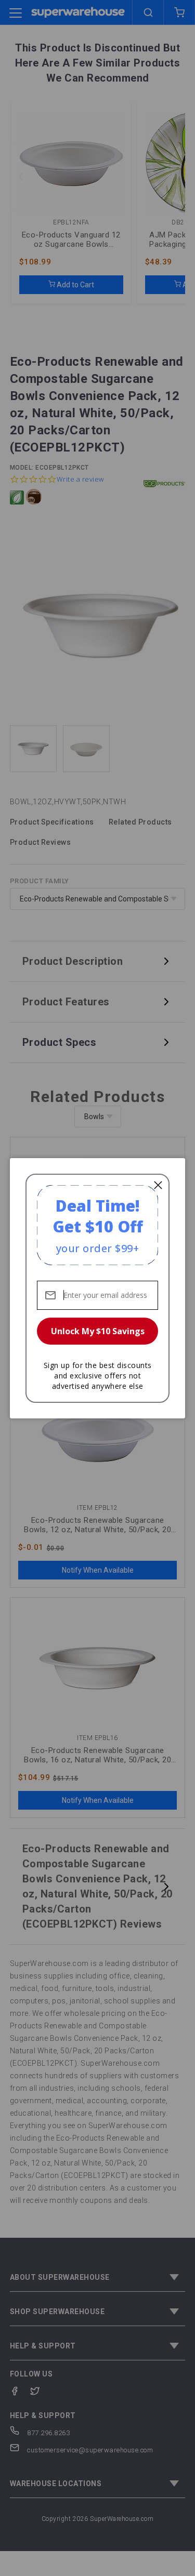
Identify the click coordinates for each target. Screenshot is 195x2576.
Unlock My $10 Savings (98, 1331)
